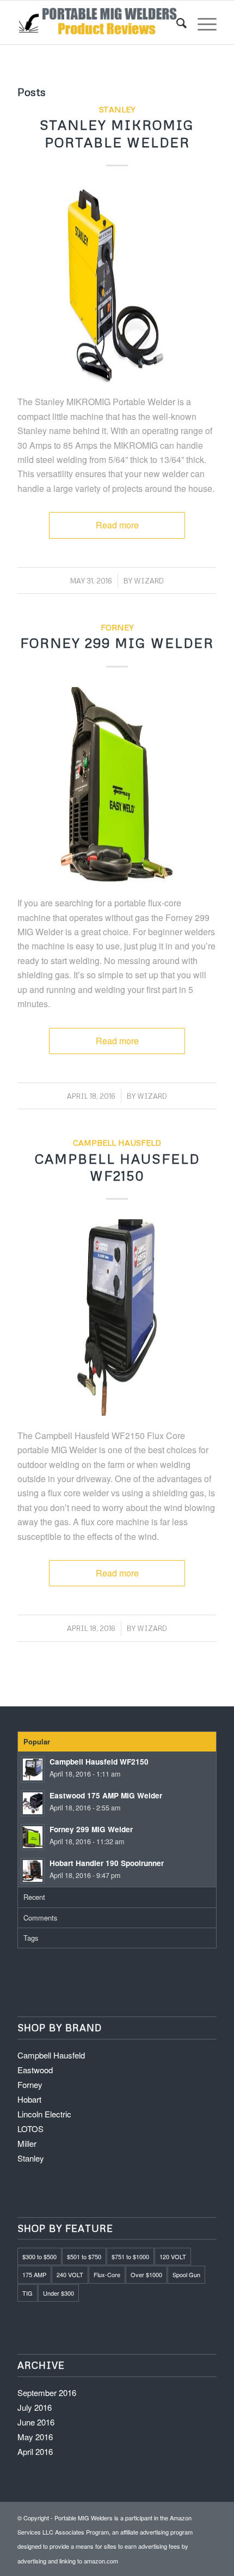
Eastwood (35, 2070)
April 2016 (35, 2451)
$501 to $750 (84, 2256)
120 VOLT (173, 2256)
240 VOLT (70, 2274)
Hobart (29, 2099)
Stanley (117, 109)
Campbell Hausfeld (117, 1142)
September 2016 (47, 2393)
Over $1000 (146, 2274)
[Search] (176, 22)
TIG (27, 2293)
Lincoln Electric (44, 2114)
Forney (117, 627)
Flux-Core (107, 2274)
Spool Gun (186, 2274)
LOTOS (30, 2129)
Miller (27, 2143)
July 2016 (35, 2407)
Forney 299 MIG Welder (117, 643)
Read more (117, 525)
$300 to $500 (39, 2256)
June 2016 (36, 2422)
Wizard (149, 581)
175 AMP (34, 2274)
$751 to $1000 (130, 2256)
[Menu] (202, 22)
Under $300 (59, 2293)
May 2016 (35, 2437)
